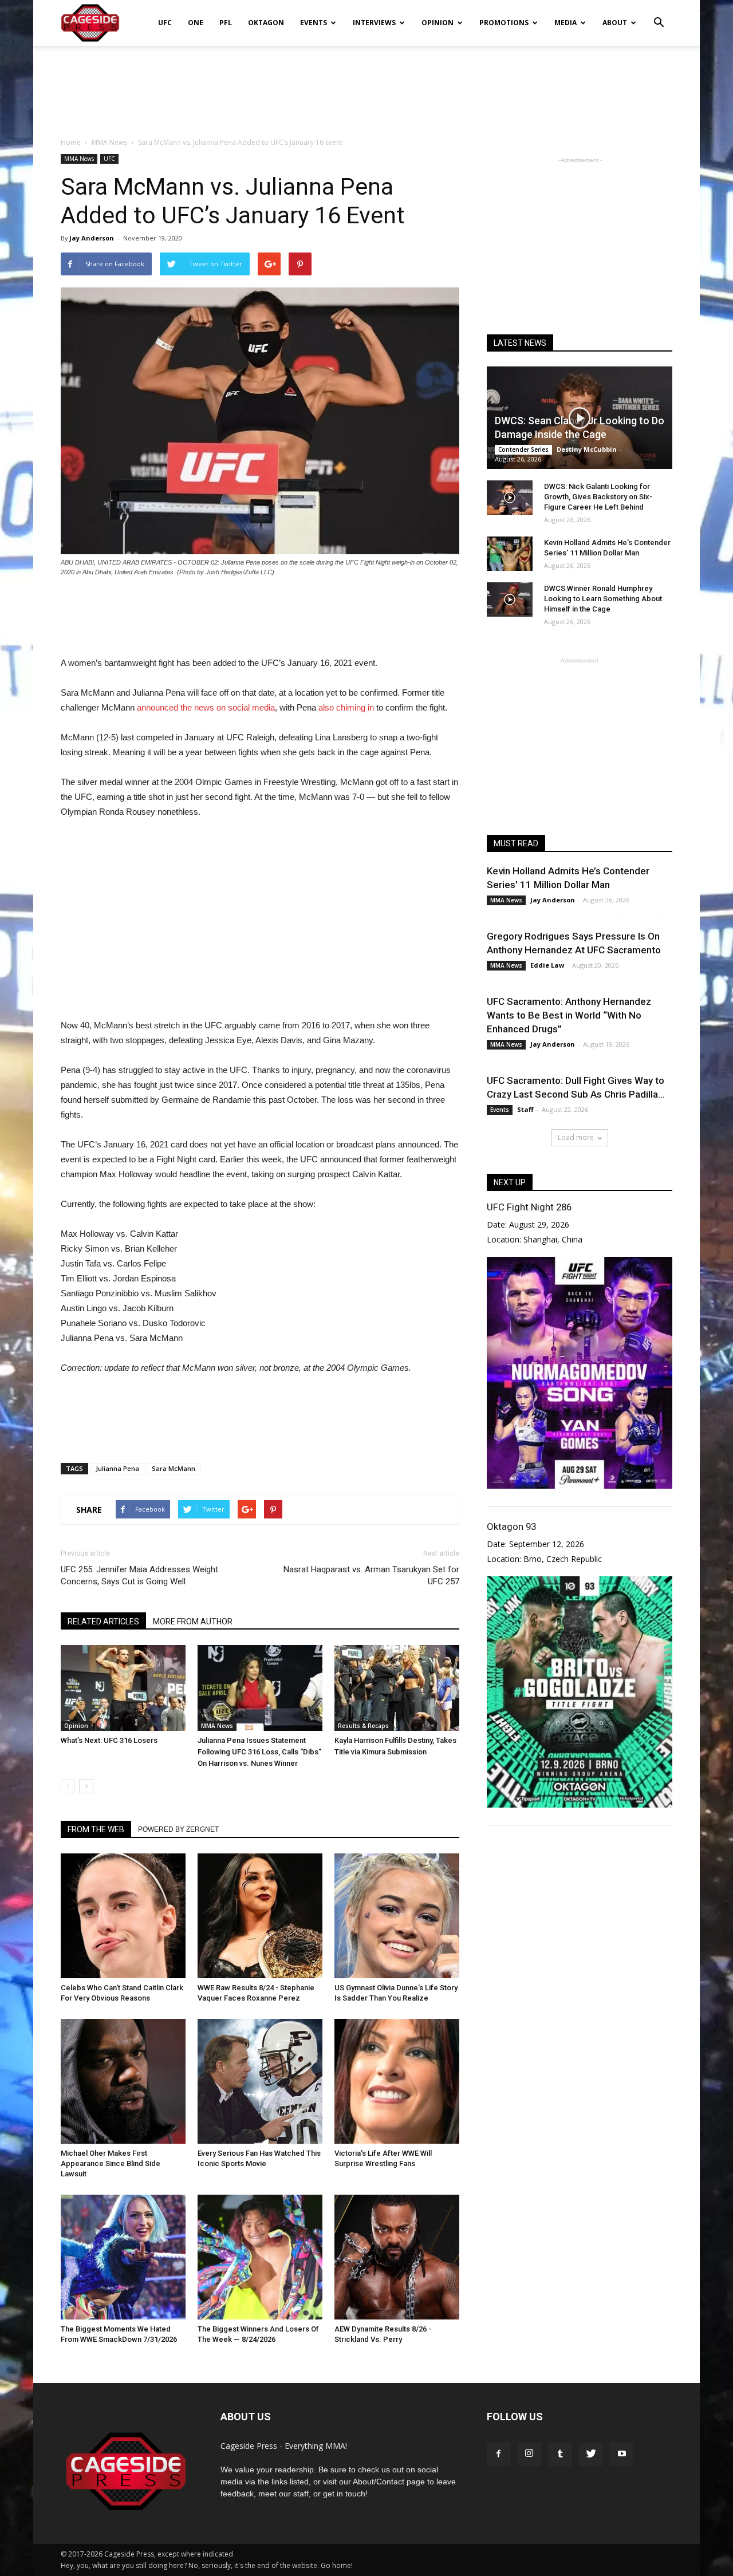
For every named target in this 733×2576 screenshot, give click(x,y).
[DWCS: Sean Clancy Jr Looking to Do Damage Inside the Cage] (580, 418)
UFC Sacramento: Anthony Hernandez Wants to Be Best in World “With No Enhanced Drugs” (569, 1015)
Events (314, 23)
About (615, 23)
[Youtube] (622, 2454)
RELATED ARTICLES (103, 1622)
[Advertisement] (366, 85)
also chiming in (346, 707)
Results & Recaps (363, 1726)
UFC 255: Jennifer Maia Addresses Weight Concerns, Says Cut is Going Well (139, 1575)
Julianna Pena (117, 1468)
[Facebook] (498, 2454)
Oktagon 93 (511, 1526)
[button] (659, 15)
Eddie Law (547, 965)
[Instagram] (529, 2454)
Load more (576, 1137)
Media (565, 23)
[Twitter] (591, 2454)
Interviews (374, 23)
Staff (525, 1109)
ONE (196, 23)
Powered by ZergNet (178, 1829)
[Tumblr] (560, 2454)
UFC (165, 23)
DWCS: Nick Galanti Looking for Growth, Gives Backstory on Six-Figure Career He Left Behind (598, 497)
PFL (226, 23)
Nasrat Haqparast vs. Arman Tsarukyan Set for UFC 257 (371, 1575)
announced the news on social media (206, 707)
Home (71, 142)
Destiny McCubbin (587, 449)
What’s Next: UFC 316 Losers (109, 1740)
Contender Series (523, 449)
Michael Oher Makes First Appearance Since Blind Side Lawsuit (111, 2163)
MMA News (79, 159)
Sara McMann (174, 1468)
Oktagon (266, 23)
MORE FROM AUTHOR (193, 1622)
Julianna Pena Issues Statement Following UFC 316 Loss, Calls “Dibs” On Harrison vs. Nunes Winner (259, 1752)
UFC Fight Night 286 (529, 1207)
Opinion (438, 23)
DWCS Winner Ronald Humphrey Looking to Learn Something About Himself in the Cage (603, 599)
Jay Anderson (92, 238)
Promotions (504, 23)
